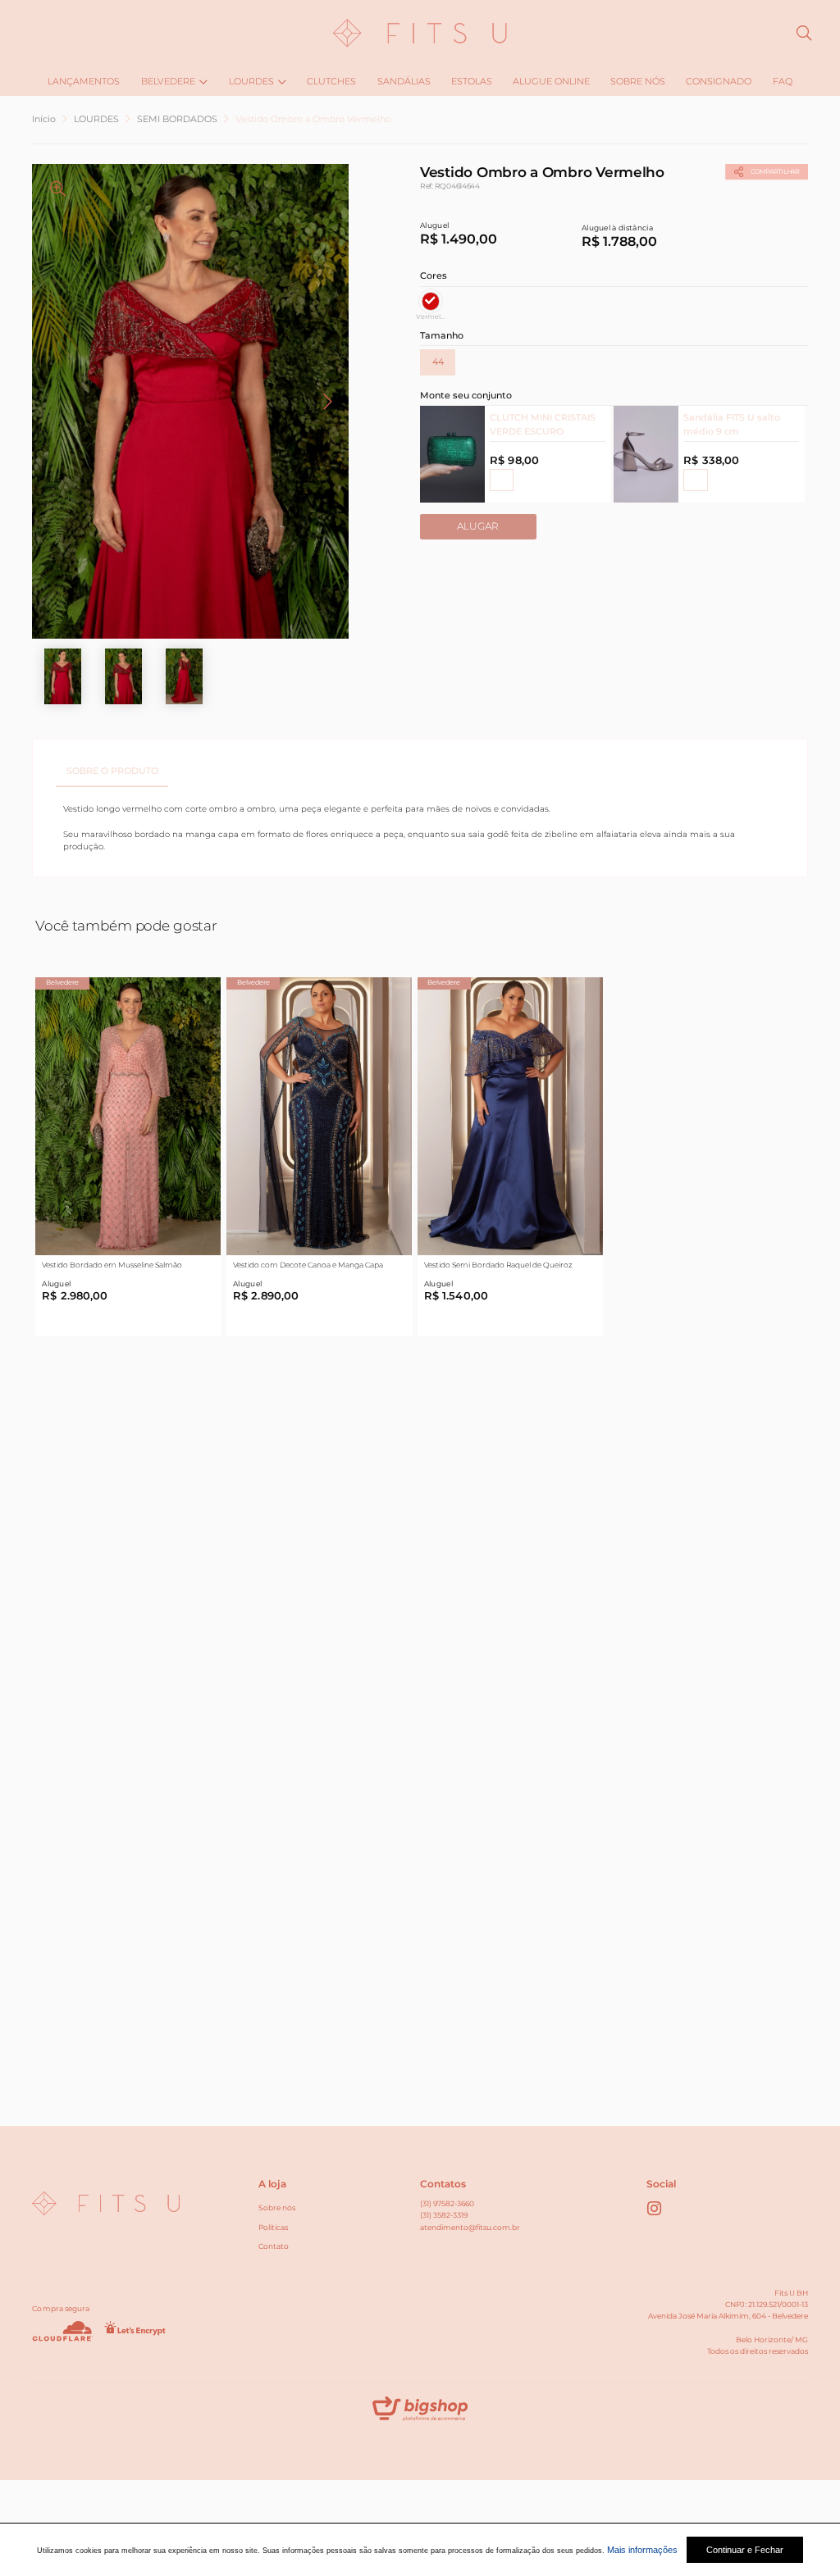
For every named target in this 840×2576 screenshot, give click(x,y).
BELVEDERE (168, 81)
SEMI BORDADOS (177, 119)
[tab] (112, 771)
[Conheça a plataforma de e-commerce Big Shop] (420, 2412)
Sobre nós (277, 2207)
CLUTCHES (331, 81)
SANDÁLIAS (404, 81)
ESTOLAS (472, 81)
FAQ (783, 81)
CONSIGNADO (719, 81)
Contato (274, 2246)
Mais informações (642, 2550)
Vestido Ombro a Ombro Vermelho (313, 119)
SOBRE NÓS (638, 81)
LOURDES (251, 81)
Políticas (273, 2227)
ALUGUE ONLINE (551, 81)
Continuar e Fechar (745, 2550)
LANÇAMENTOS (84, 81)
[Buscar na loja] (803, 33)
